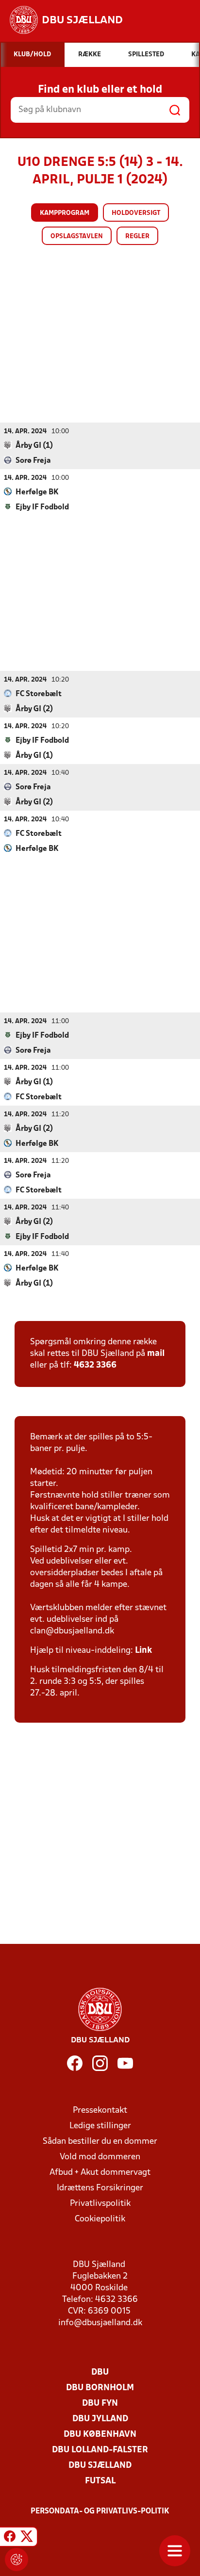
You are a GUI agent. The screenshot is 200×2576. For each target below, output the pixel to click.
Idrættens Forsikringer (100, 2188)
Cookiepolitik (100, 2219)
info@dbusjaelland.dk (100, 2323)
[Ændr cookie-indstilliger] (17, 2560)
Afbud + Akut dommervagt (100, 2173)
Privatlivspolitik (100, 2204)
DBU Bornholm (100, 2388)
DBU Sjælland (100, 2466)
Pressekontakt (100, 2111)
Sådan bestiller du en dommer (100, 2142)
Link (143, 1651)
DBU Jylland (100, 2419)
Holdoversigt (136, 213)
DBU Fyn (100, 2404)
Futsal (100, 2481)
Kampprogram (65, 213)
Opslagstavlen (77, 236)
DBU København (100, 2435)
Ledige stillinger (100, 2126)
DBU (100, 2372)
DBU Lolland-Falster (100, 2450)
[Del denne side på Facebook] (10, 2538)
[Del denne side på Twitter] (27, 2538)
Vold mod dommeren (100, 2157)
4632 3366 (95, 1365)
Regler (137, 236)
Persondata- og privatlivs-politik (100, 2511)
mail (156, 1354)
